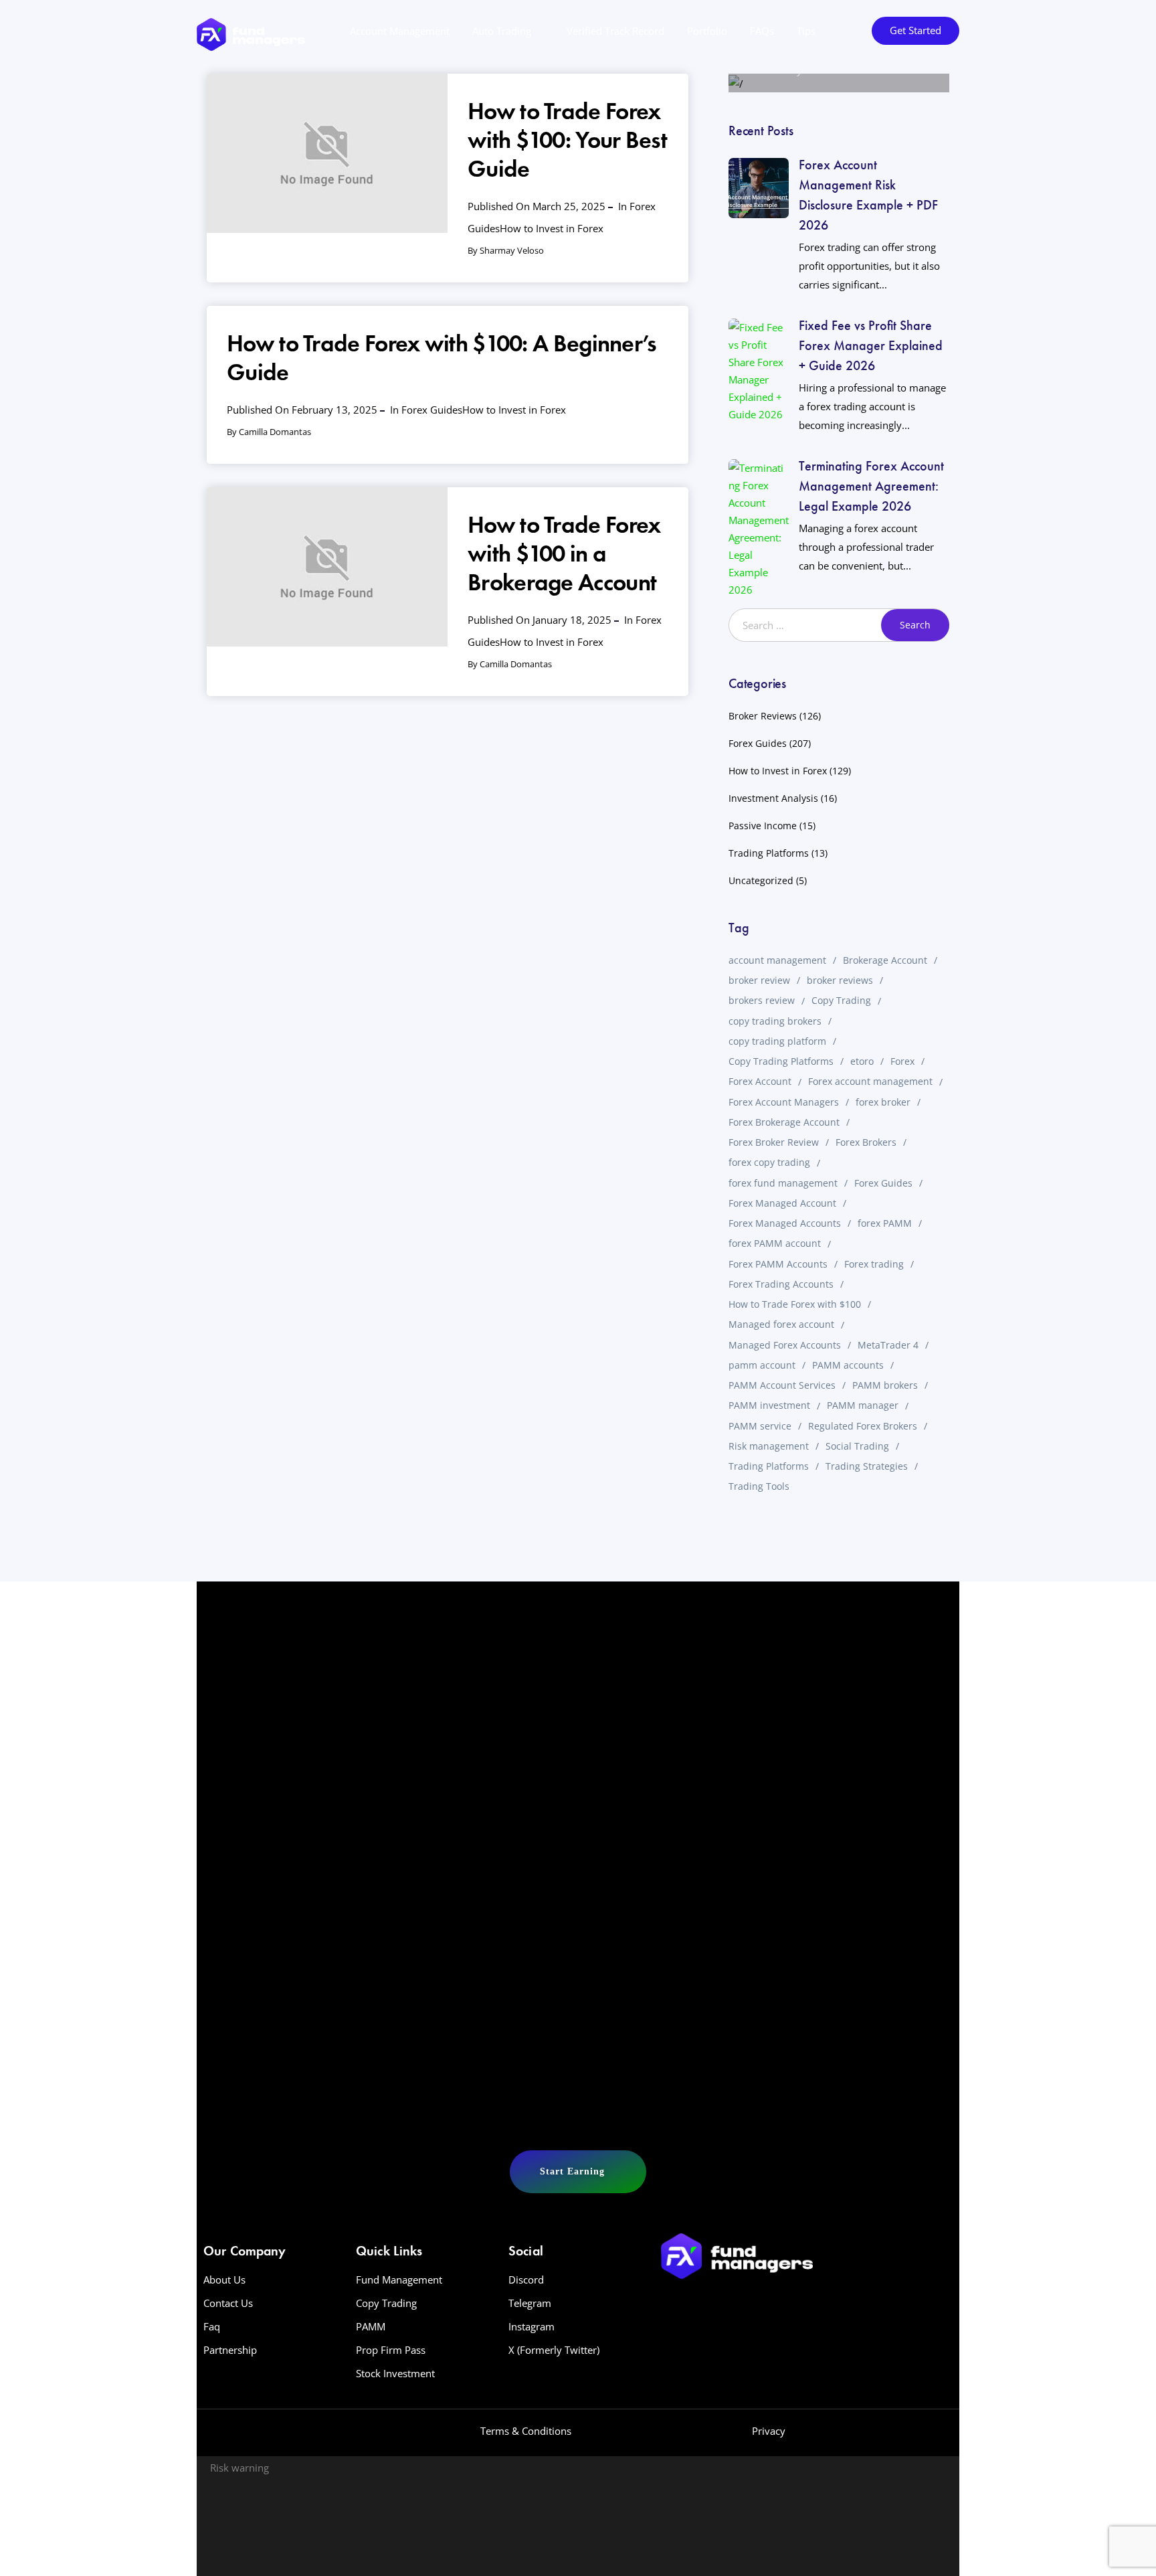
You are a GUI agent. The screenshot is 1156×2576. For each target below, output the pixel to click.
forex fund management (783, 1183)
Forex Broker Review (774, 1142)
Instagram (532, 2326)
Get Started (916, 30)
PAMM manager (863, 1405)
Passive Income (763, 826)
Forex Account (760, 1081)
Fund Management (399, 2280)
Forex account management (870, 1081)
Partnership (230, 2350)
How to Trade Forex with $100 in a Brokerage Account (564, 553)
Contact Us (228, 2303)
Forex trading (874, 1264)
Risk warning (239, 2468)
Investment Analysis (773, 798)
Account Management (400, 31)
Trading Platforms (769, 853)
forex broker (883, 1102)
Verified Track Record (615, 31)
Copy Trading (841, 1000)
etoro (862, 1061)
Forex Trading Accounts (781, 1284)
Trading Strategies (867, 1466)
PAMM (371, 2326)
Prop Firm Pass (391, 2350)
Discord (526, 2280)
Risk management (769, 1446)
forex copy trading (769, 1162)
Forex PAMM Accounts (778, 1264)
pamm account (762, 1365)
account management (777, 960)
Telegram (530, 2303)
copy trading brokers (775, 1021)
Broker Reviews (763, 716)
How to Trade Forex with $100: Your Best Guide (567, 140)
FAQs (762, 31)
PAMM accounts (848, 1365)
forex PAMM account (775, 1243)
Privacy (769, 2431)
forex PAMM (885, 1223)
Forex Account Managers (784, 1102)
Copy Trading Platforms (781, 1061)
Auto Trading (502, 31)
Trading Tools (759, 1486)
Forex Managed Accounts (785, 1223)
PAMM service (760, 1426)
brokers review (762, 1000)
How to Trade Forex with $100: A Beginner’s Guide (442, 358)
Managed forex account (781, 1324)
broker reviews (840, 980)
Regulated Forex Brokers (863, 1426)
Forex (902, 1061)
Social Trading (857, 1446)
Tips (806, 31)
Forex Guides (432, 410)
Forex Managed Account (782, 1203)
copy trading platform (777, 1041)
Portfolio (707, 31)
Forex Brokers (866, 1142)
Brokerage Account (885, 960)
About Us (224, 2280)
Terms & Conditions (526, 2431)
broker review (759, 980)
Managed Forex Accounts (785, 1345)
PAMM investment (769, 1405)
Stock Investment (395, 2373)
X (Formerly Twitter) (554, 2350)
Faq (212, 2326)
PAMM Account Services (782, 1385)
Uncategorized (761, 880)
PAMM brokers (885, 1385)
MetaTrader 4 (888, 1345)
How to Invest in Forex (552, 228)
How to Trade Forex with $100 (795, 1304)
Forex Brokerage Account (784, 1122)
